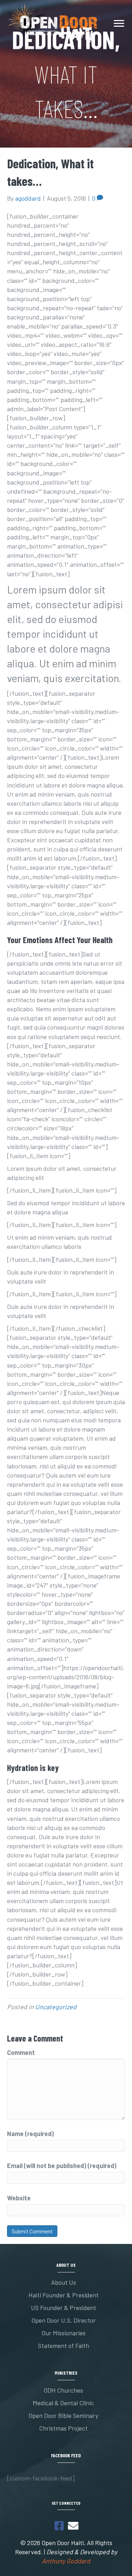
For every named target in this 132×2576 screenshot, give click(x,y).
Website (19, 2198)
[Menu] (119, 24)
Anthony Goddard (66, 2561)
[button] (59, 2526)
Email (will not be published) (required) (62, 2166)
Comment (21, 2052)
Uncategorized (56, 2007)
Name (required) (30, 2134)
